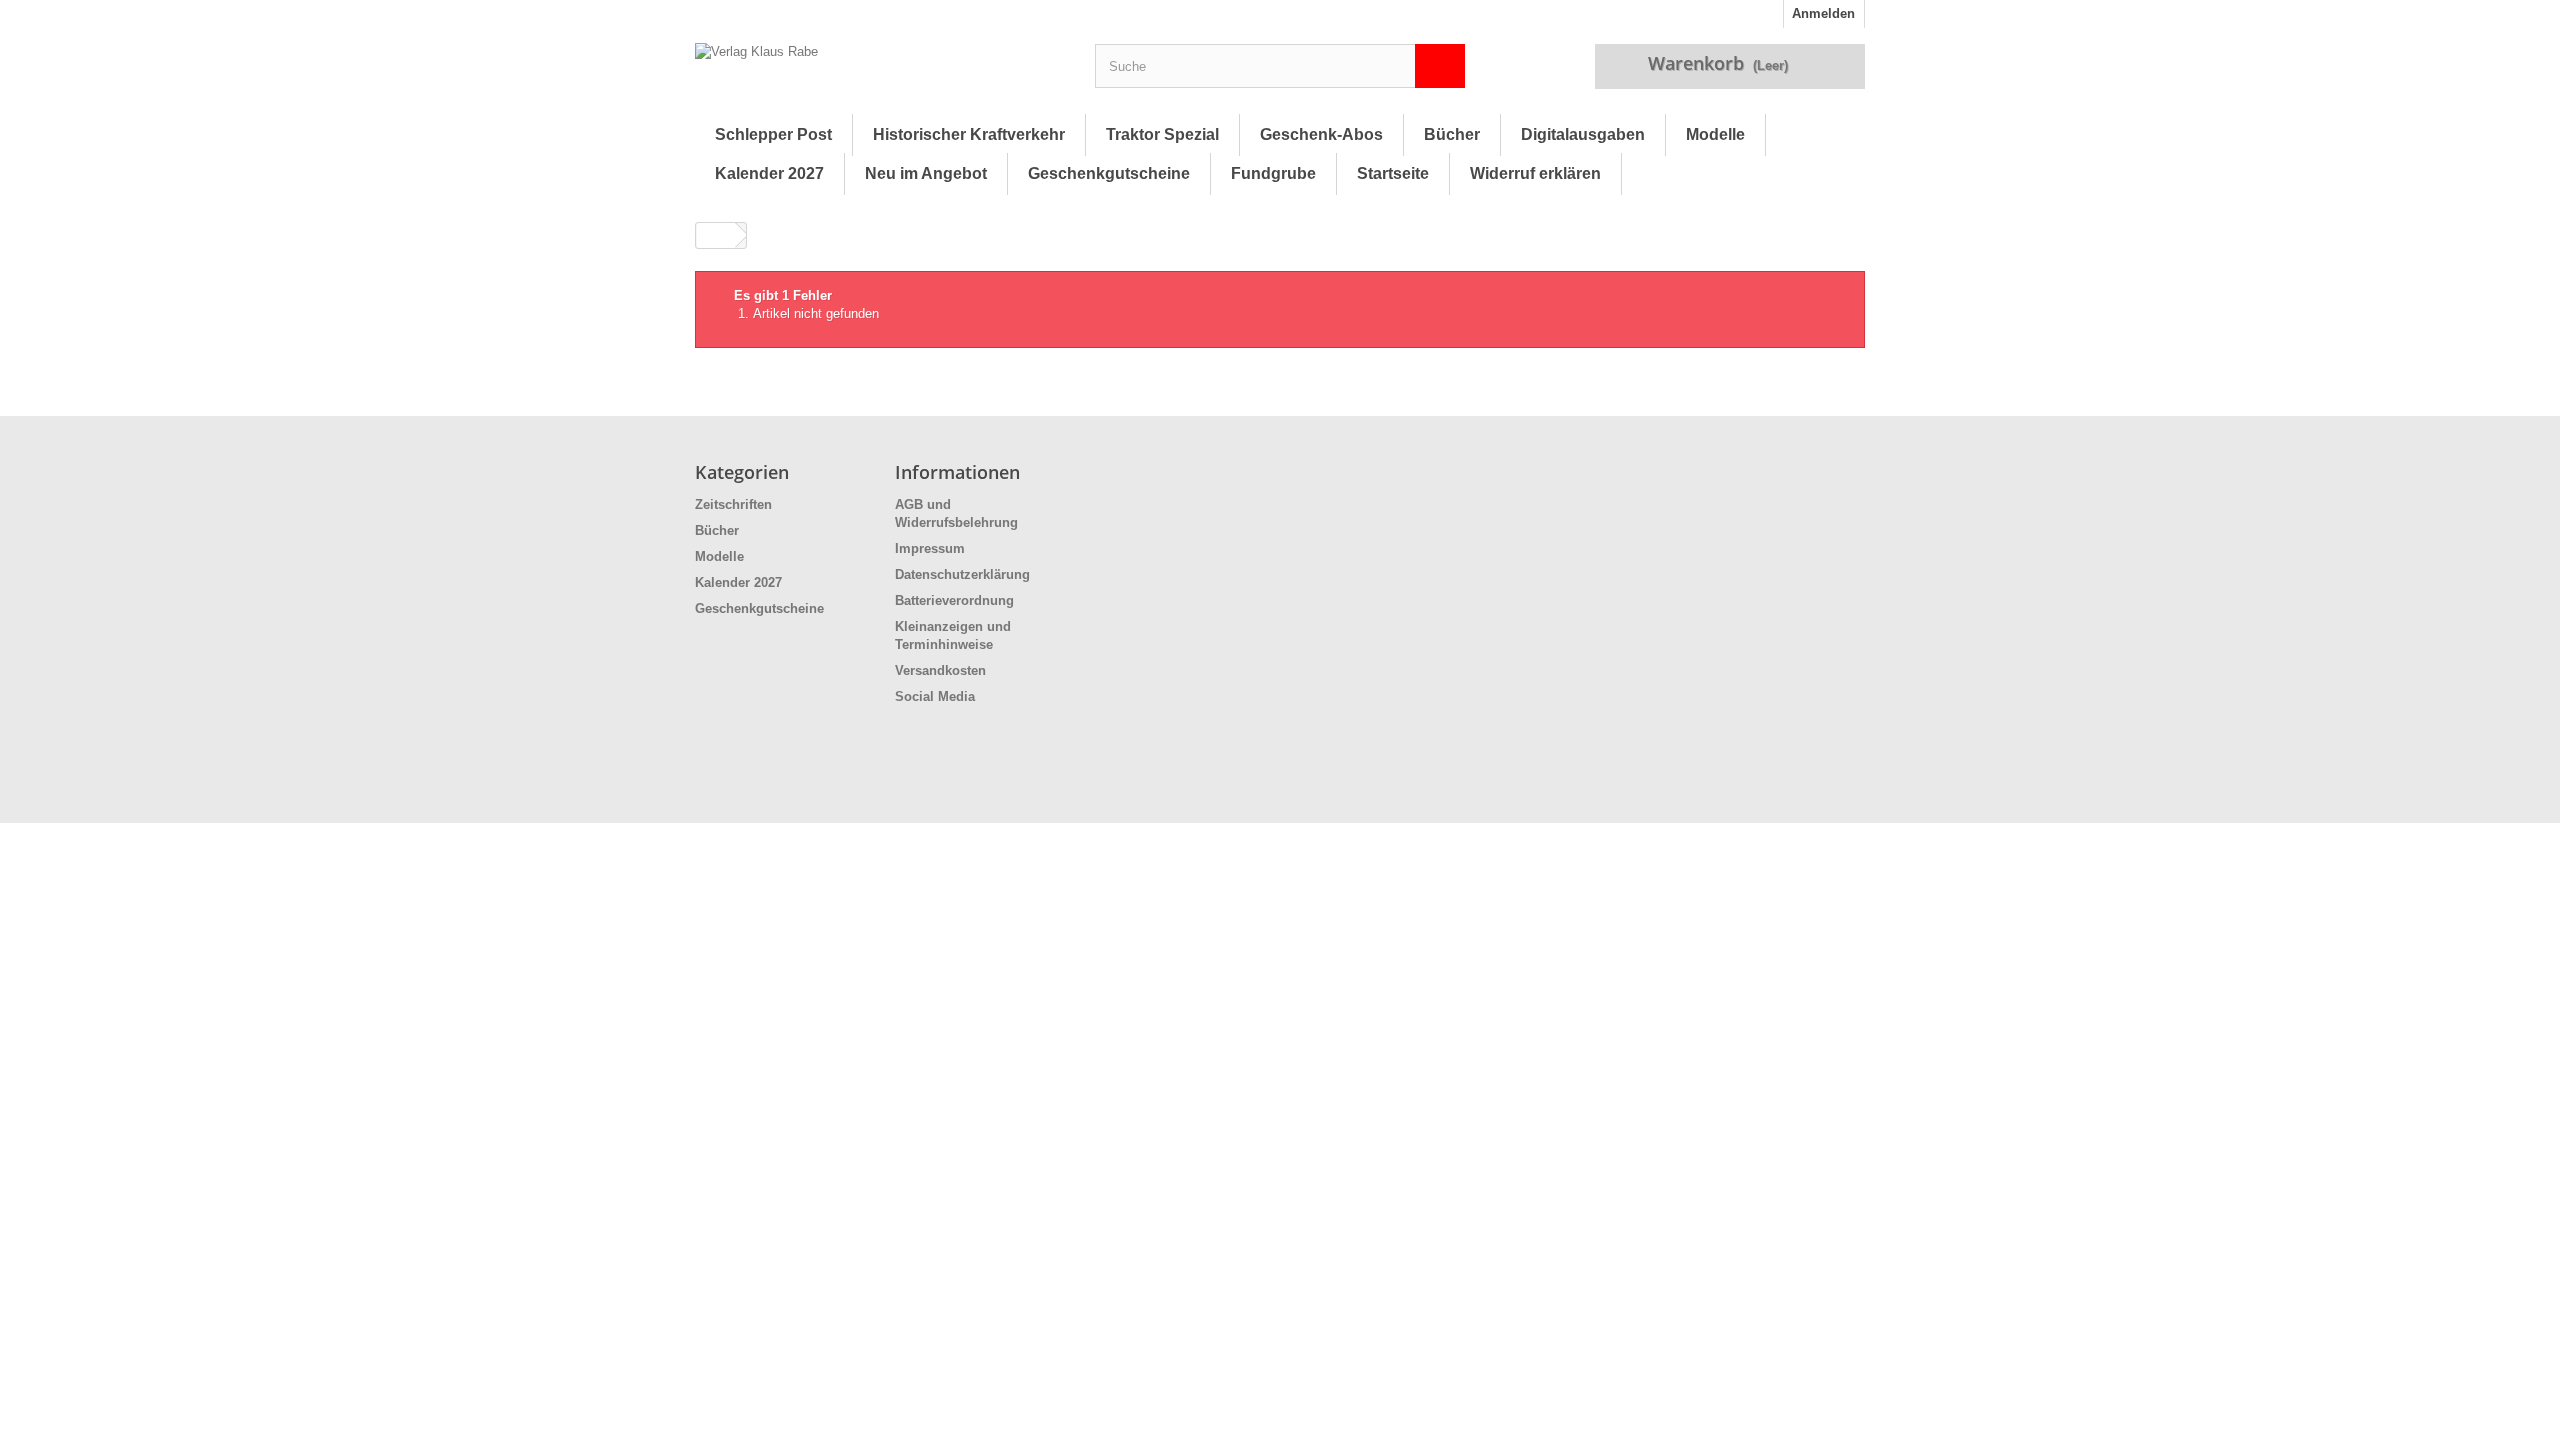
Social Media (935, 696)
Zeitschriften (733, 504)
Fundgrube (1273, 173)
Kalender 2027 (769, 173)
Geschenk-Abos (1321, 134)
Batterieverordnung (954, 600)
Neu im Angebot (926, 173)
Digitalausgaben (1583, 134)
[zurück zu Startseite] (716, 235)
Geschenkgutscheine (1109, 173)
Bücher (1452, 134)
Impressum (930, 548)
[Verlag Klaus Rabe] (880, 71)
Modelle (1715, 134)
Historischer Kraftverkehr (969, 134)
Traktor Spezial (1162, 134)
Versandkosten (940, 670)
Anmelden (1823, 13)
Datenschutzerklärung (962, 574)
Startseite (1393, 173)
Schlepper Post (773, 134)
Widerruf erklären (1535, 173)
